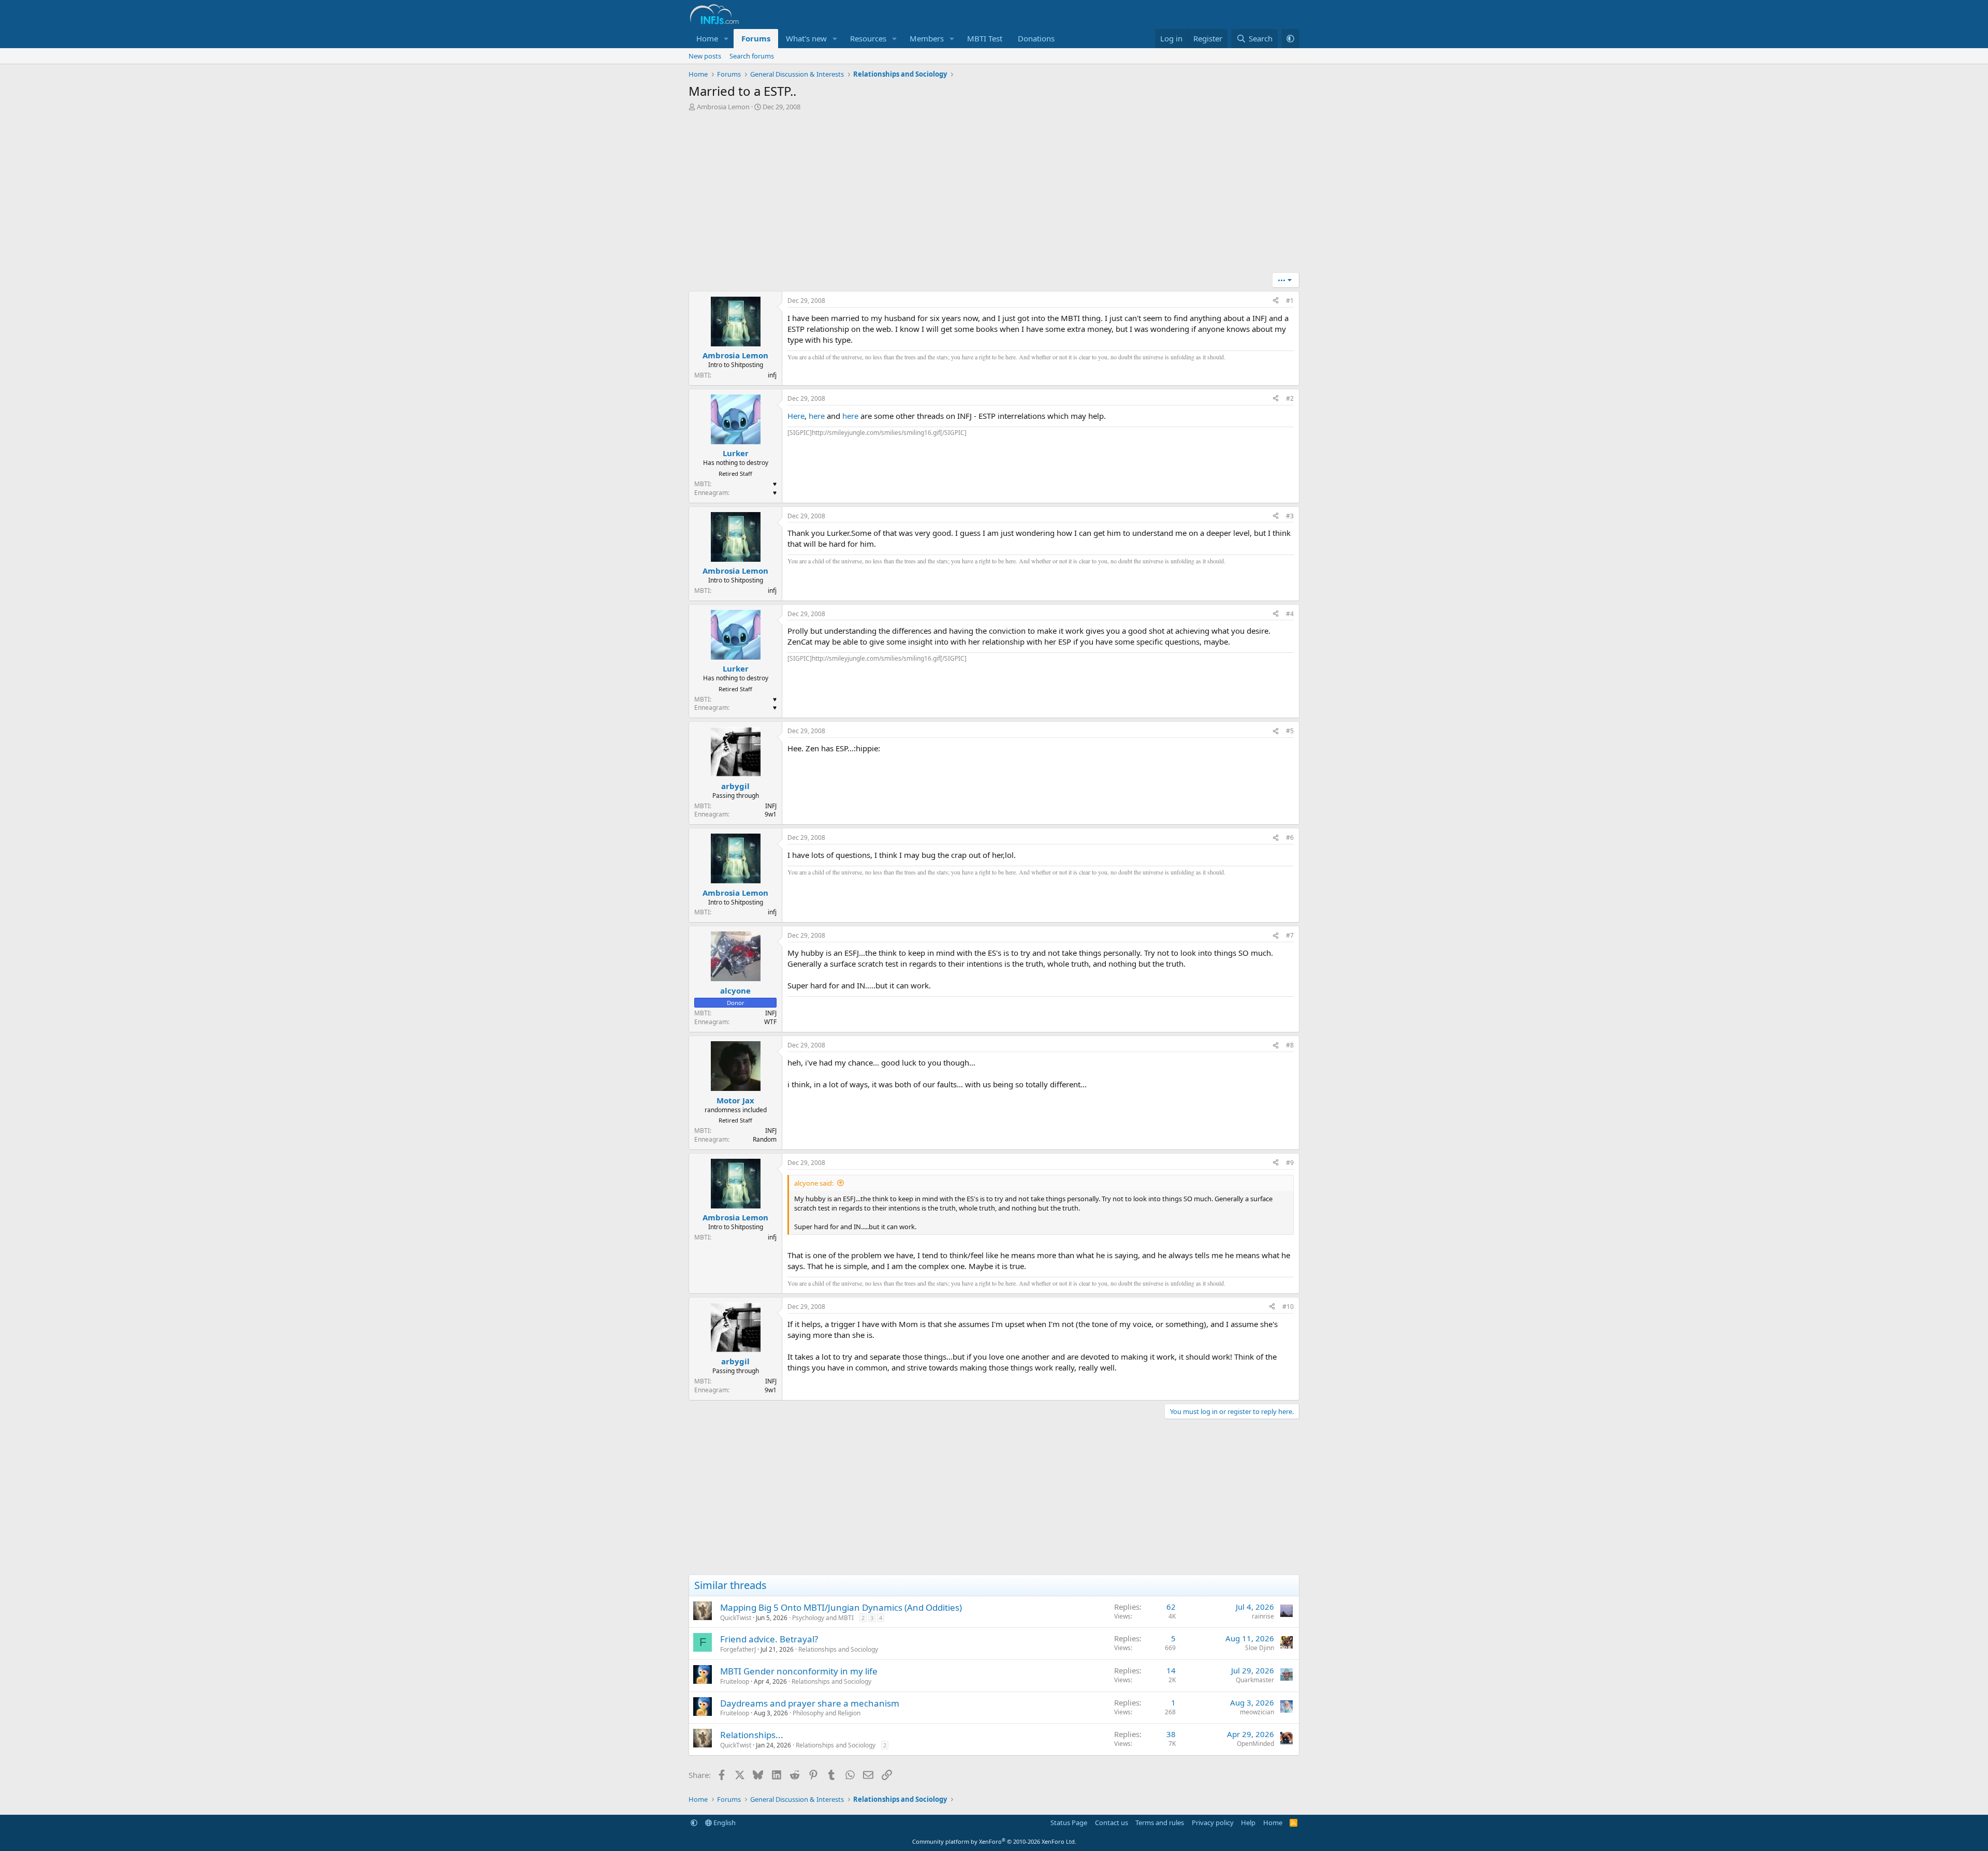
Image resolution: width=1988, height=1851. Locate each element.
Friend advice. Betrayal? (769, 1639)
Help (1248, 1823)
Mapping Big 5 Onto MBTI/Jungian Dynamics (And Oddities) (841, 1607)
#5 (1290, 731)
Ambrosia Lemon (723, 107)
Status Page (1069, 1823)
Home (707, 38)
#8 (1290, 1045)
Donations (1036, 38)
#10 (1288, 1307)
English (724, 1823)
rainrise (1263, 1616)
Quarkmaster (1255, 1680)
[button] (726, 39)
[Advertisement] (994, 195)
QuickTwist (736, 1618)
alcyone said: (814, 1183)
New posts (705, 56)
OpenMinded (1255, 1744)
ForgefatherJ (738, 1649)
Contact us (1112, 1823)
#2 (1290, 398)
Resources (868, 38)
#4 (1290, 614)
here (817, 416)
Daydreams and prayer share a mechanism (810, 1703)
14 (1171, 1670)
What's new (806, 38)
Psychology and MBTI (823, 1618)
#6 (1290, 837)
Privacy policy (1213, 1823)
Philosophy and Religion (827, 1713)
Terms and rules (1160, 1823)
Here (796, 416)
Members (927, 38)
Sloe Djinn (1260, 1648)
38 (1171, 1734)
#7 (1290, 935)
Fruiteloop (735, 1681)
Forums (756, 38)
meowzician (1257, 1712)
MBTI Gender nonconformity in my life (799, 1671)
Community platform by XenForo (994, 1841)
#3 (1290, 516)
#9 (1290, 1163)
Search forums (752, 56)
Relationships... (752, 1735)
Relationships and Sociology (838, 1649)
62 (1171, 1607)
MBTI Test (985, 38)
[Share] (1276, 301)
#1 (1290, 301)
